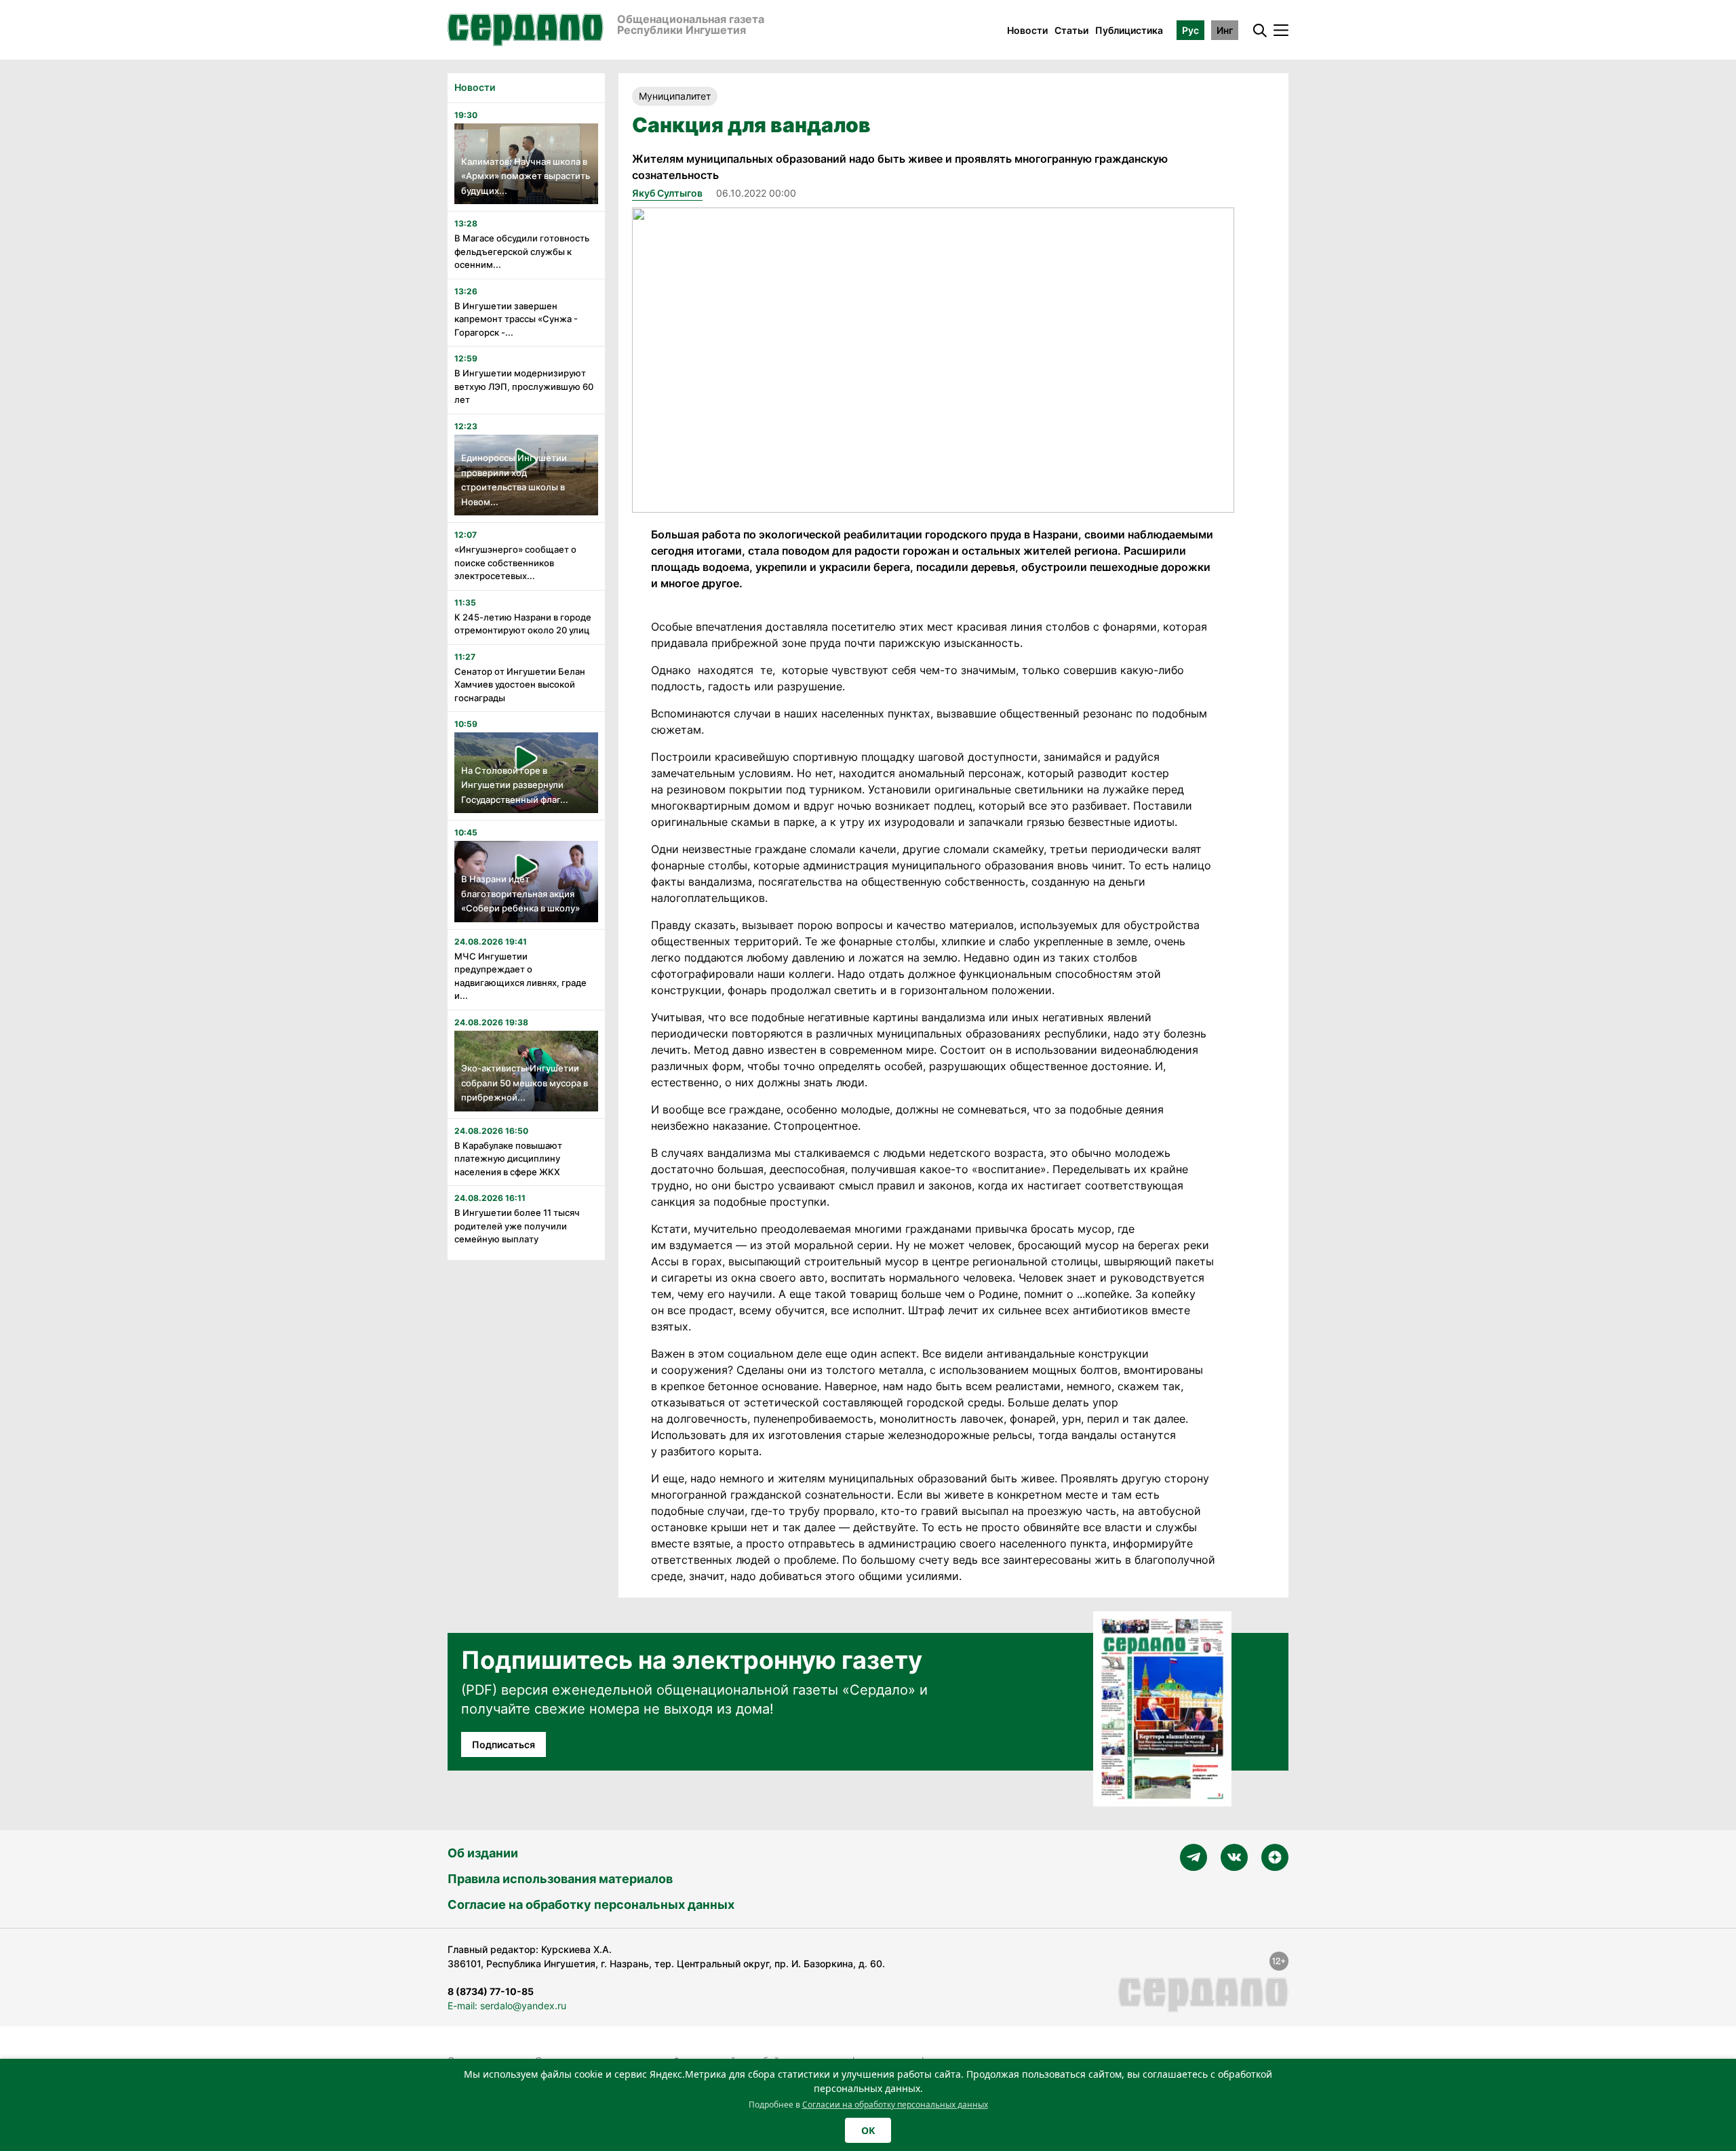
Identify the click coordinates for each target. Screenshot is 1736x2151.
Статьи (1071, 30)
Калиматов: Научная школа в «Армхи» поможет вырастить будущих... (526, 176)
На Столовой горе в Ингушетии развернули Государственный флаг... (515, 785)
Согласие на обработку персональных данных (591, 1905)
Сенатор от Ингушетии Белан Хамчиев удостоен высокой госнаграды (520, 685)
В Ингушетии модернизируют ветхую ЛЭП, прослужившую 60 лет (524, 386)
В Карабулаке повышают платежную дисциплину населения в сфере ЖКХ (508, 1159)
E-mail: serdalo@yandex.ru (507, 2006)
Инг (1225, 30)
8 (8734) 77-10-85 (491, 1991)
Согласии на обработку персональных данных (895, 2105)
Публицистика (1129, 30)
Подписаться (504, 1744)
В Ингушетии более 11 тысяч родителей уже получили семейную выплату (517, 1226)
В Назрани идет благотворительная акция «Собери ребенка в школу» (520, 893)
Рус (1190, 30)
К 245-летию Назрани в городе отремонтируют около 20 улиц (523, 624)
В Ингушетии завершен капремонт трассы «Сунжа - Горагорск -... (516, 319)
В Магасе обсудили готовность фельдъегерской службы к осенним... (522, 251)
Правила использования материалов (560, 1879)
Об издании (483, 1853)
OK (868, 2130)
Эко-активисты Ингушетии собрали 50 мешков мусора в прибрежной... (525, 1083)
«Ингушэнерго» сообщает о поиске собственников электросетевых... (515, 563)
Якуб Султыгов (667, 193)
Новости (1027, 30)
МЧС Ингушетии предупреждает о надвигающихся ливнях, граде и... (520, 976)
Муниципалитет (675, 96)
